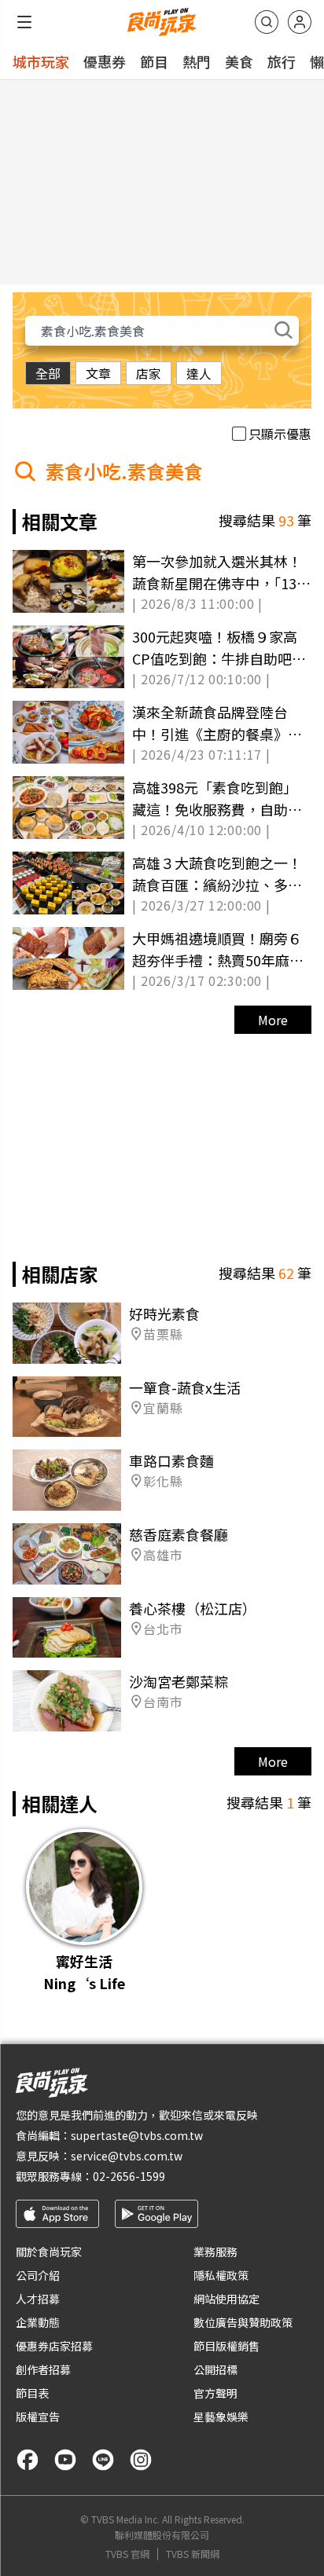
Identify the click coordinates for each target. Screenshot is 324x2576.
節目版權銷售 (226, 2346)
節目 (154, 61)
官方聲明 (215, 2393)
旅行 (282, 61)
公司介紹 (38, 2275)
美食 (239, 61)
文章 (98, 373)
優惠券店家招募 (54, 2346)
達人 (199, 373)
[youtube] (65, 2460)
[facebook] (28, 2460)
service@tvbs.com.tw (127, 2156)
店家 (149, 373)
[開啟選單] (24, 22)
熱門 (197, 61)
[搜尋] (267, 22)
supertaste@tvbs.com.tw (137, 2135)
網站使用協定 (226, 2299)
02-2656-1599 (129, 2176)
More (273, 1020)
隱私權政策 (221, 2275)
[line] (103, 2460)
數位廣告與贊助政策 (243, 2322)
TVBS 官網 (127, 2554)
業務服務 (215, 2252)
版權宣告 (38, 2417)
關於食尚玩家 (49, 2252)
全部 (48, 373)
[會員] (300, 22)
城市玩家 (41, 61)
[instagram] (141, 2460)
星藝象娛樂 (221, 2417)
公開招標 (215, 2369)
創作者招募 (43, 2369)
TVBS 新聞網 (193, 2554)
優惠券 (105, 61)
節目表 (32, 2393)
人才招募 (38, 2299)
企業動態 (38, 2322)
